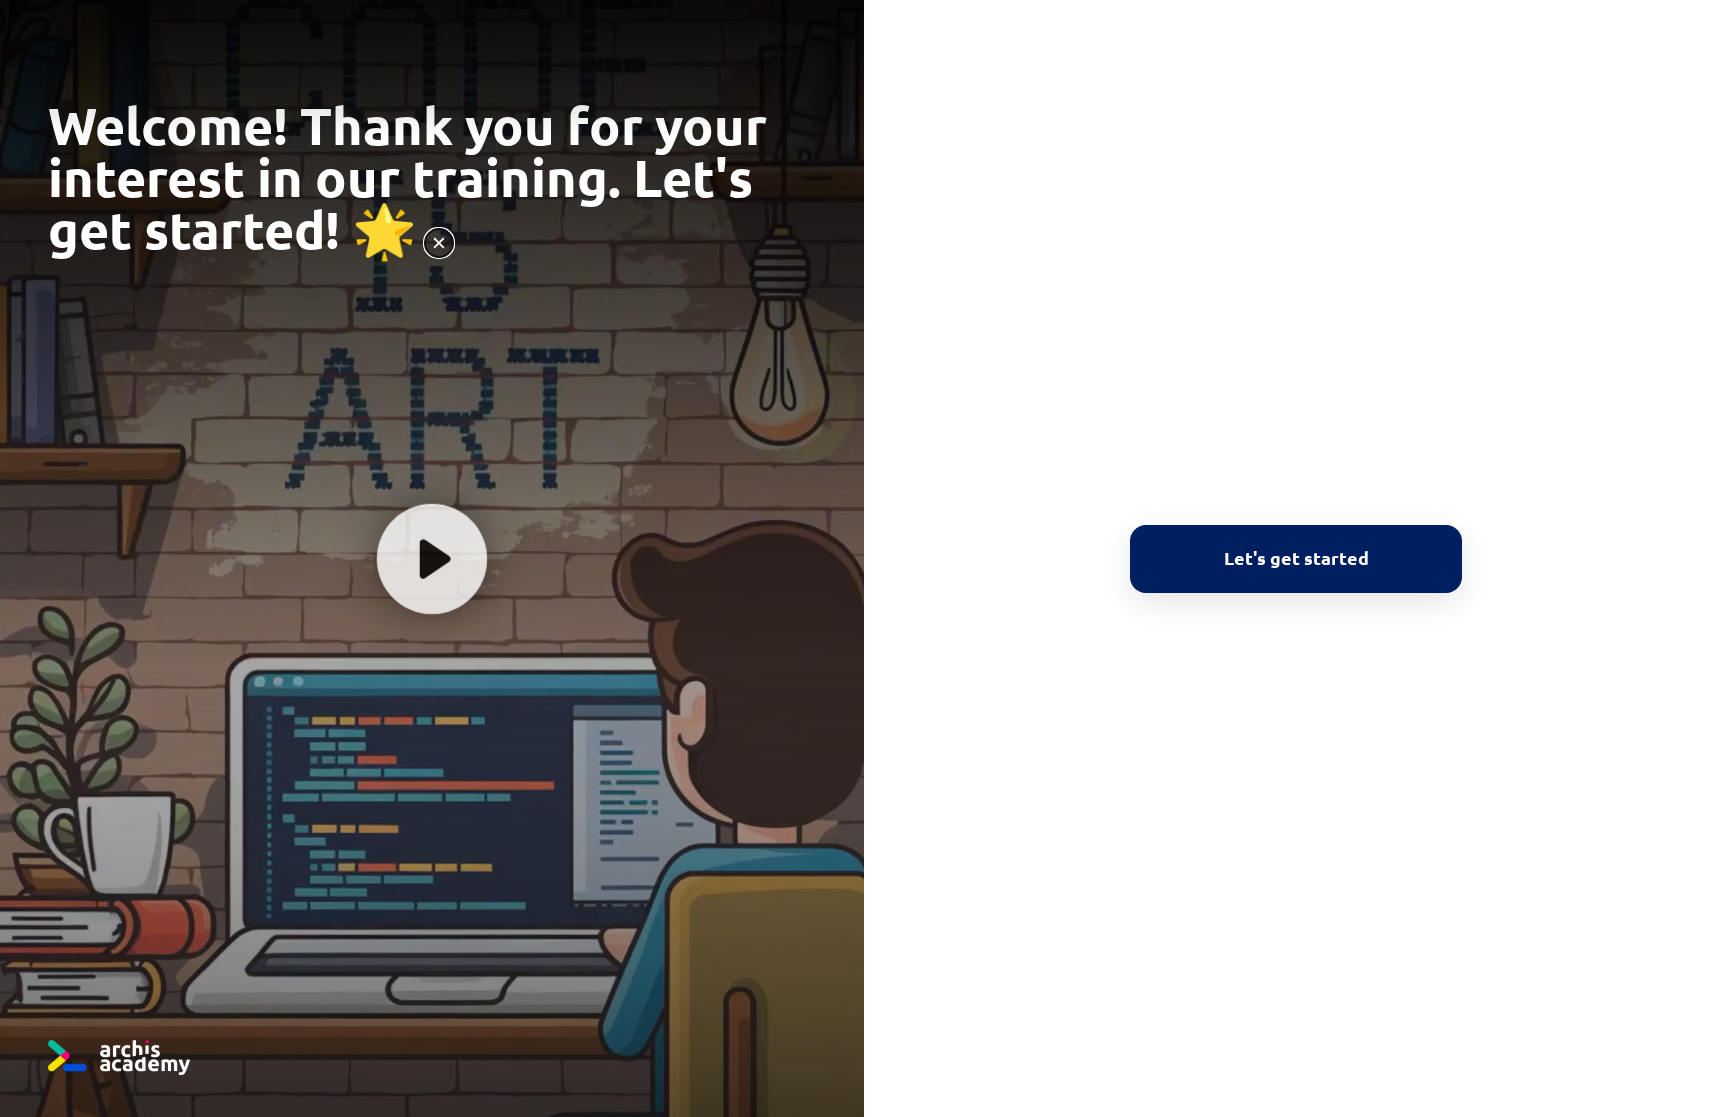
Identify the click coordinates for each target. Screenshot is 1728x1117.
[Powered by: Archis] (119, 1057)
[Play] (432, 558)
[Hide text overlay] (439, 243)
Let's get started (1296, 556)
